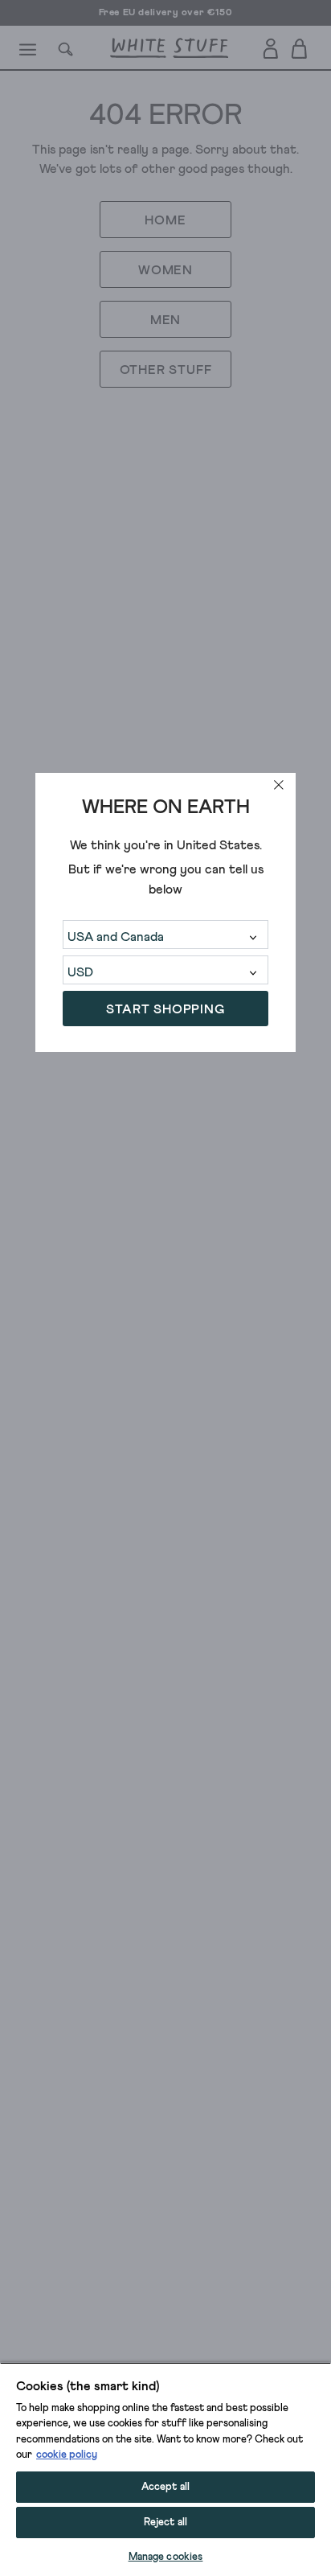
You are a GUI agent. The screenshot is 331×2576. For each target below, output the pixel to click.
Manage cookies (166, 2557)
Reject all (165, 2523)
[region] (165, 2469)
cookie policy (67, 2455)
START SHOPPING (165, 1009)
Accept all (165, 2487)
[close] (279, 785)
